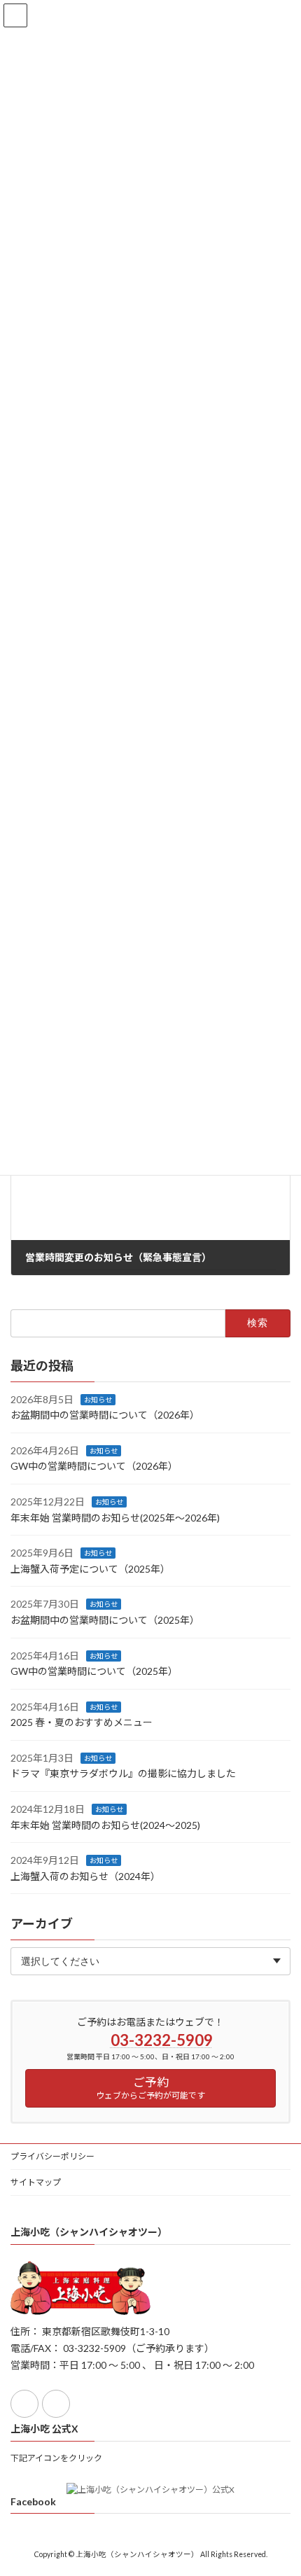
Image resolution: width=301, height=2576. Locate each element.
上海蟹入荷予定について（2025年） (90, 1569)
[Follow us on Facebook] (24, 2404)
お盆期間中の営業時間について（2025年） (105, 1620)
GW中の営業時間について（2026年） (94, 1466)
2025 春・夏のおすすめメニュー (82, 1722)
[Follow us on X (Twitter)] (56, 2404)
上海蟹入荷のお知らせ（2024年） (85, 1876)
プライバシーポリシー (52, 2156)
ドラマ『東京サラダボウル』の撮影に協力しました (123, 1773)
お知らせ (98, 1399)
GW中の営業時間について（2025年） (94, 1671)
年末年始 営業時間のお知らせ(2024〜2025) (105, 1825)
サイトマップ (36, 2182)
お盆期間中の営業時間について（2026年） (105, 1415)
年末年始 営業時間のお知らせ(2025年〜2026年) (115, 1517)
